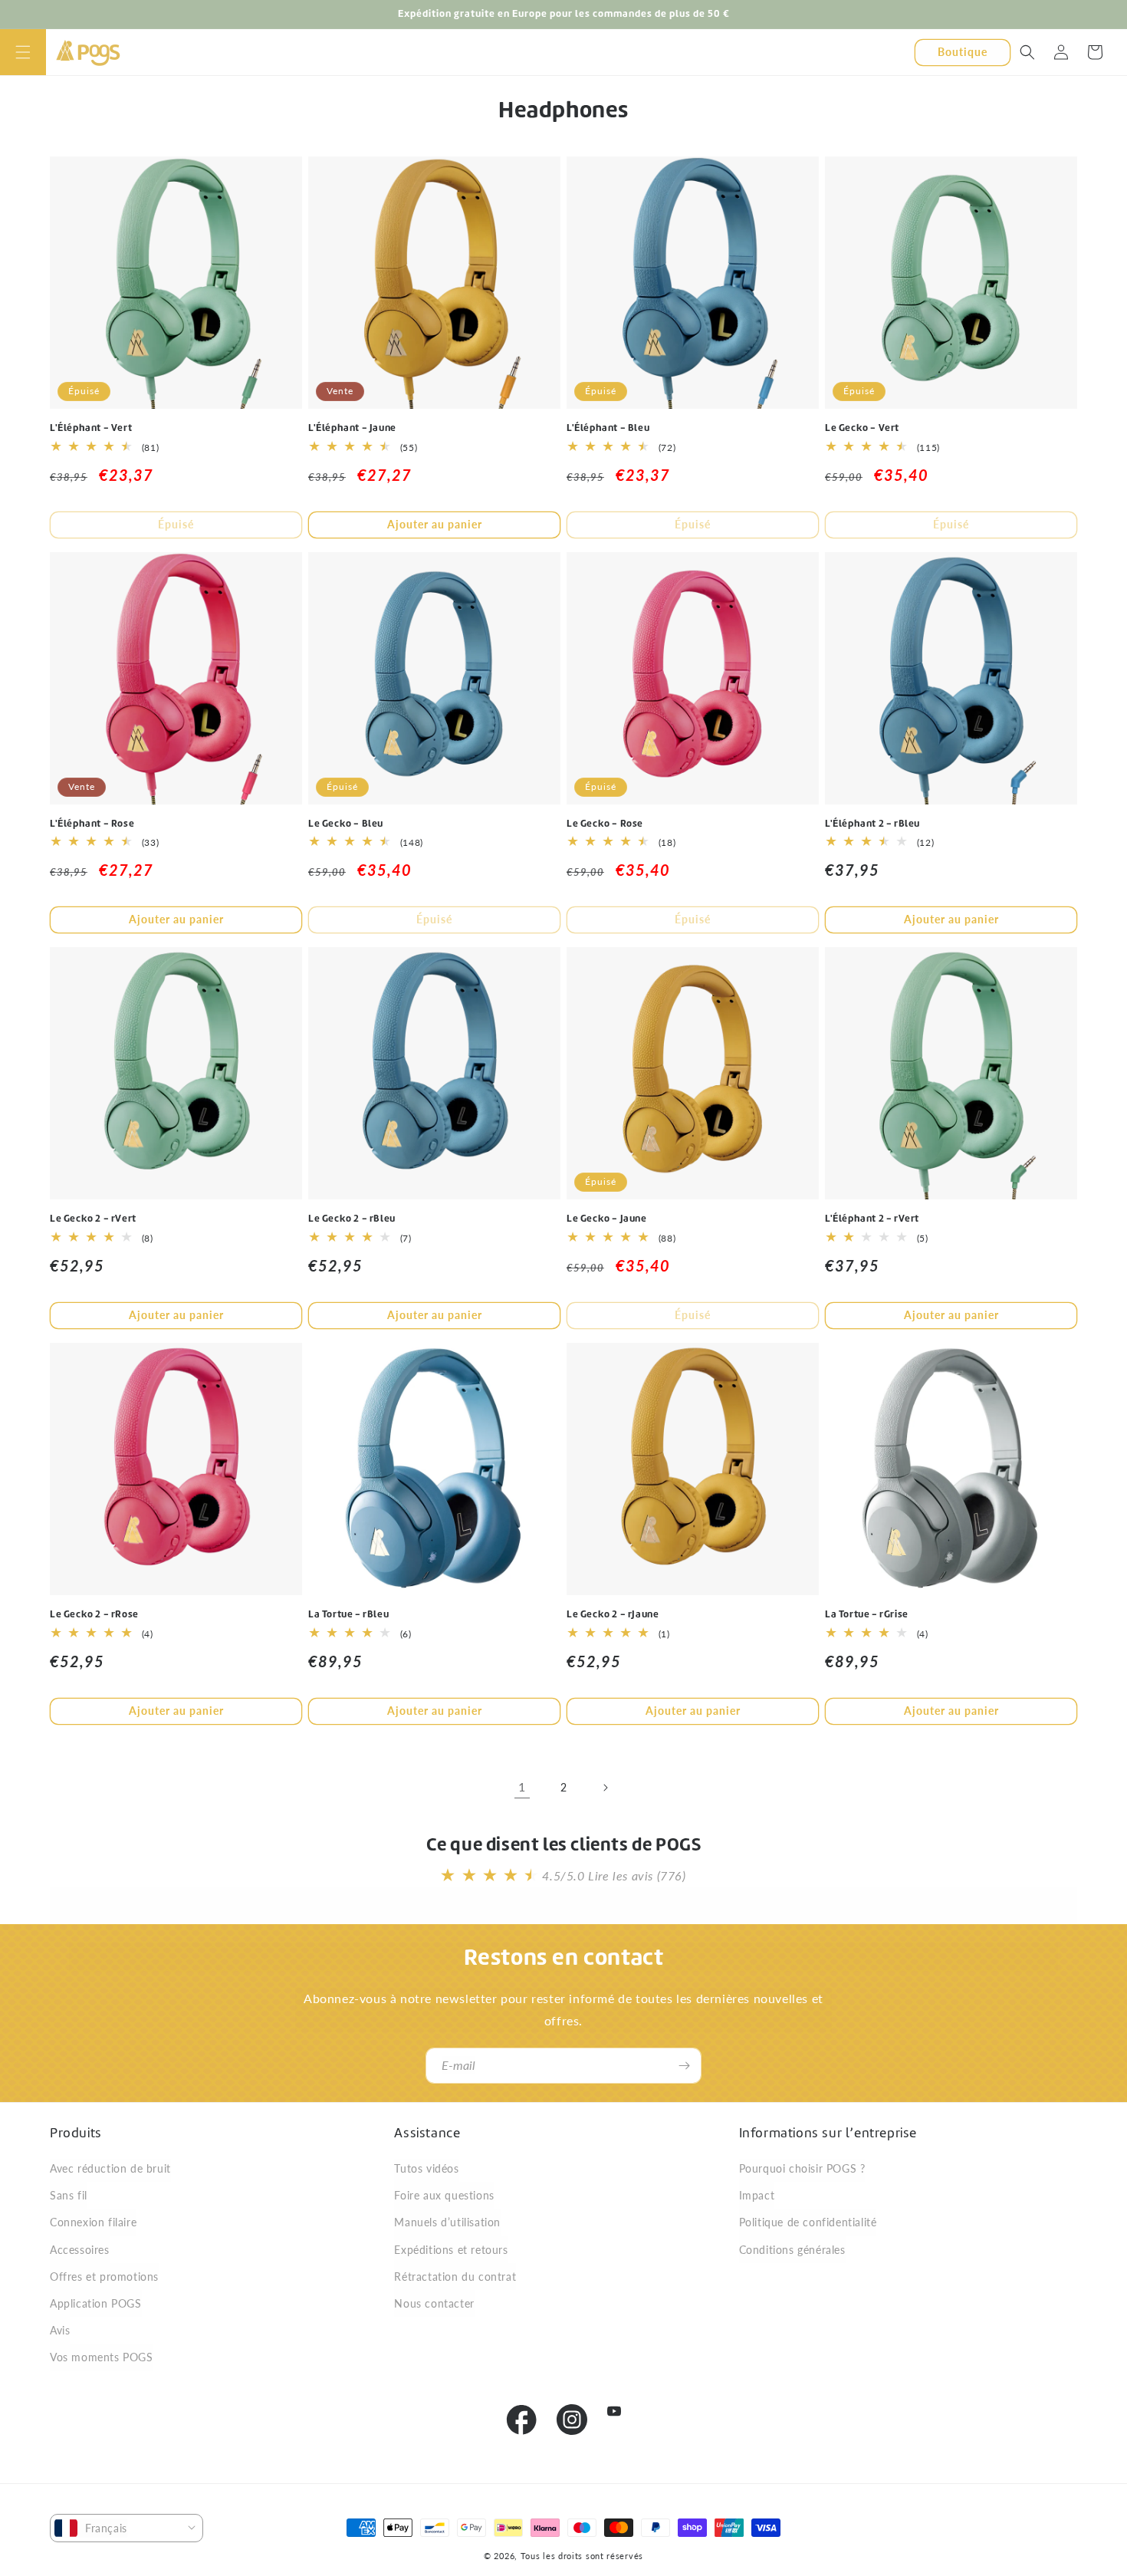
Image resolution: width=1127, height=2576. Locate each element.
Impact (757, 2195)
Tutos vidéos (426, 2168)
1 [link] (522, 1786)
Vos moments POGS (102, 2357)
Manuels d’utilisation (447, 2222)
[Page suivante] (605, 1788)
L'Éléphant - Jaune (352, 428)
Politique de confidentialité (808, 2222)
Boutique (963, 51)
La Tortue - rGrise (867, 1614)
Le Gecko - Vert (862, 428)
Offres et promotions (104, 2277)
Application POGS (96, 2303)
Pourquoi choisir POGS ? (802, 2168)
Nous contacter (434, 2303)
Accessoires (80, 2250)
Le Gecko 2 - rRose (94, 1614)
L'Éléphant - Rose (92, 824)
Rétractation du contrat (455, 2277)
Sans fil (69, 2195)
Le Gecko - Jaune (607, 1219)
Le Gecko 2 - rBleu (352, 1219)
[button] (23, 52)
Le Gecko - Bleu (346, 824)
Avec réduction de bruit (110, 2168)
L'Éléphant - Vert (91, 428)
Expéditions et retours (451, 2250)
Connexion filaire (93, 2222)
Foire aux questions (444, 2195)
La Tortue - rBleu (348, 1614)
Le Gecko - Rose (605, 824)
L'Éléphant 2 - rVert (872, 1219)
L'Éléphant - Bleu (608, 428)
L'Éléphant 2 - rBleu (872, 824)
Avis (60, 2330)
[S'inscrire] (684, 2066)
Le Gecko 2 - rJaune (613, 1614)
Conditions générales (792, 2250)
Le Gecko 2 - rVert (93, 1219)
